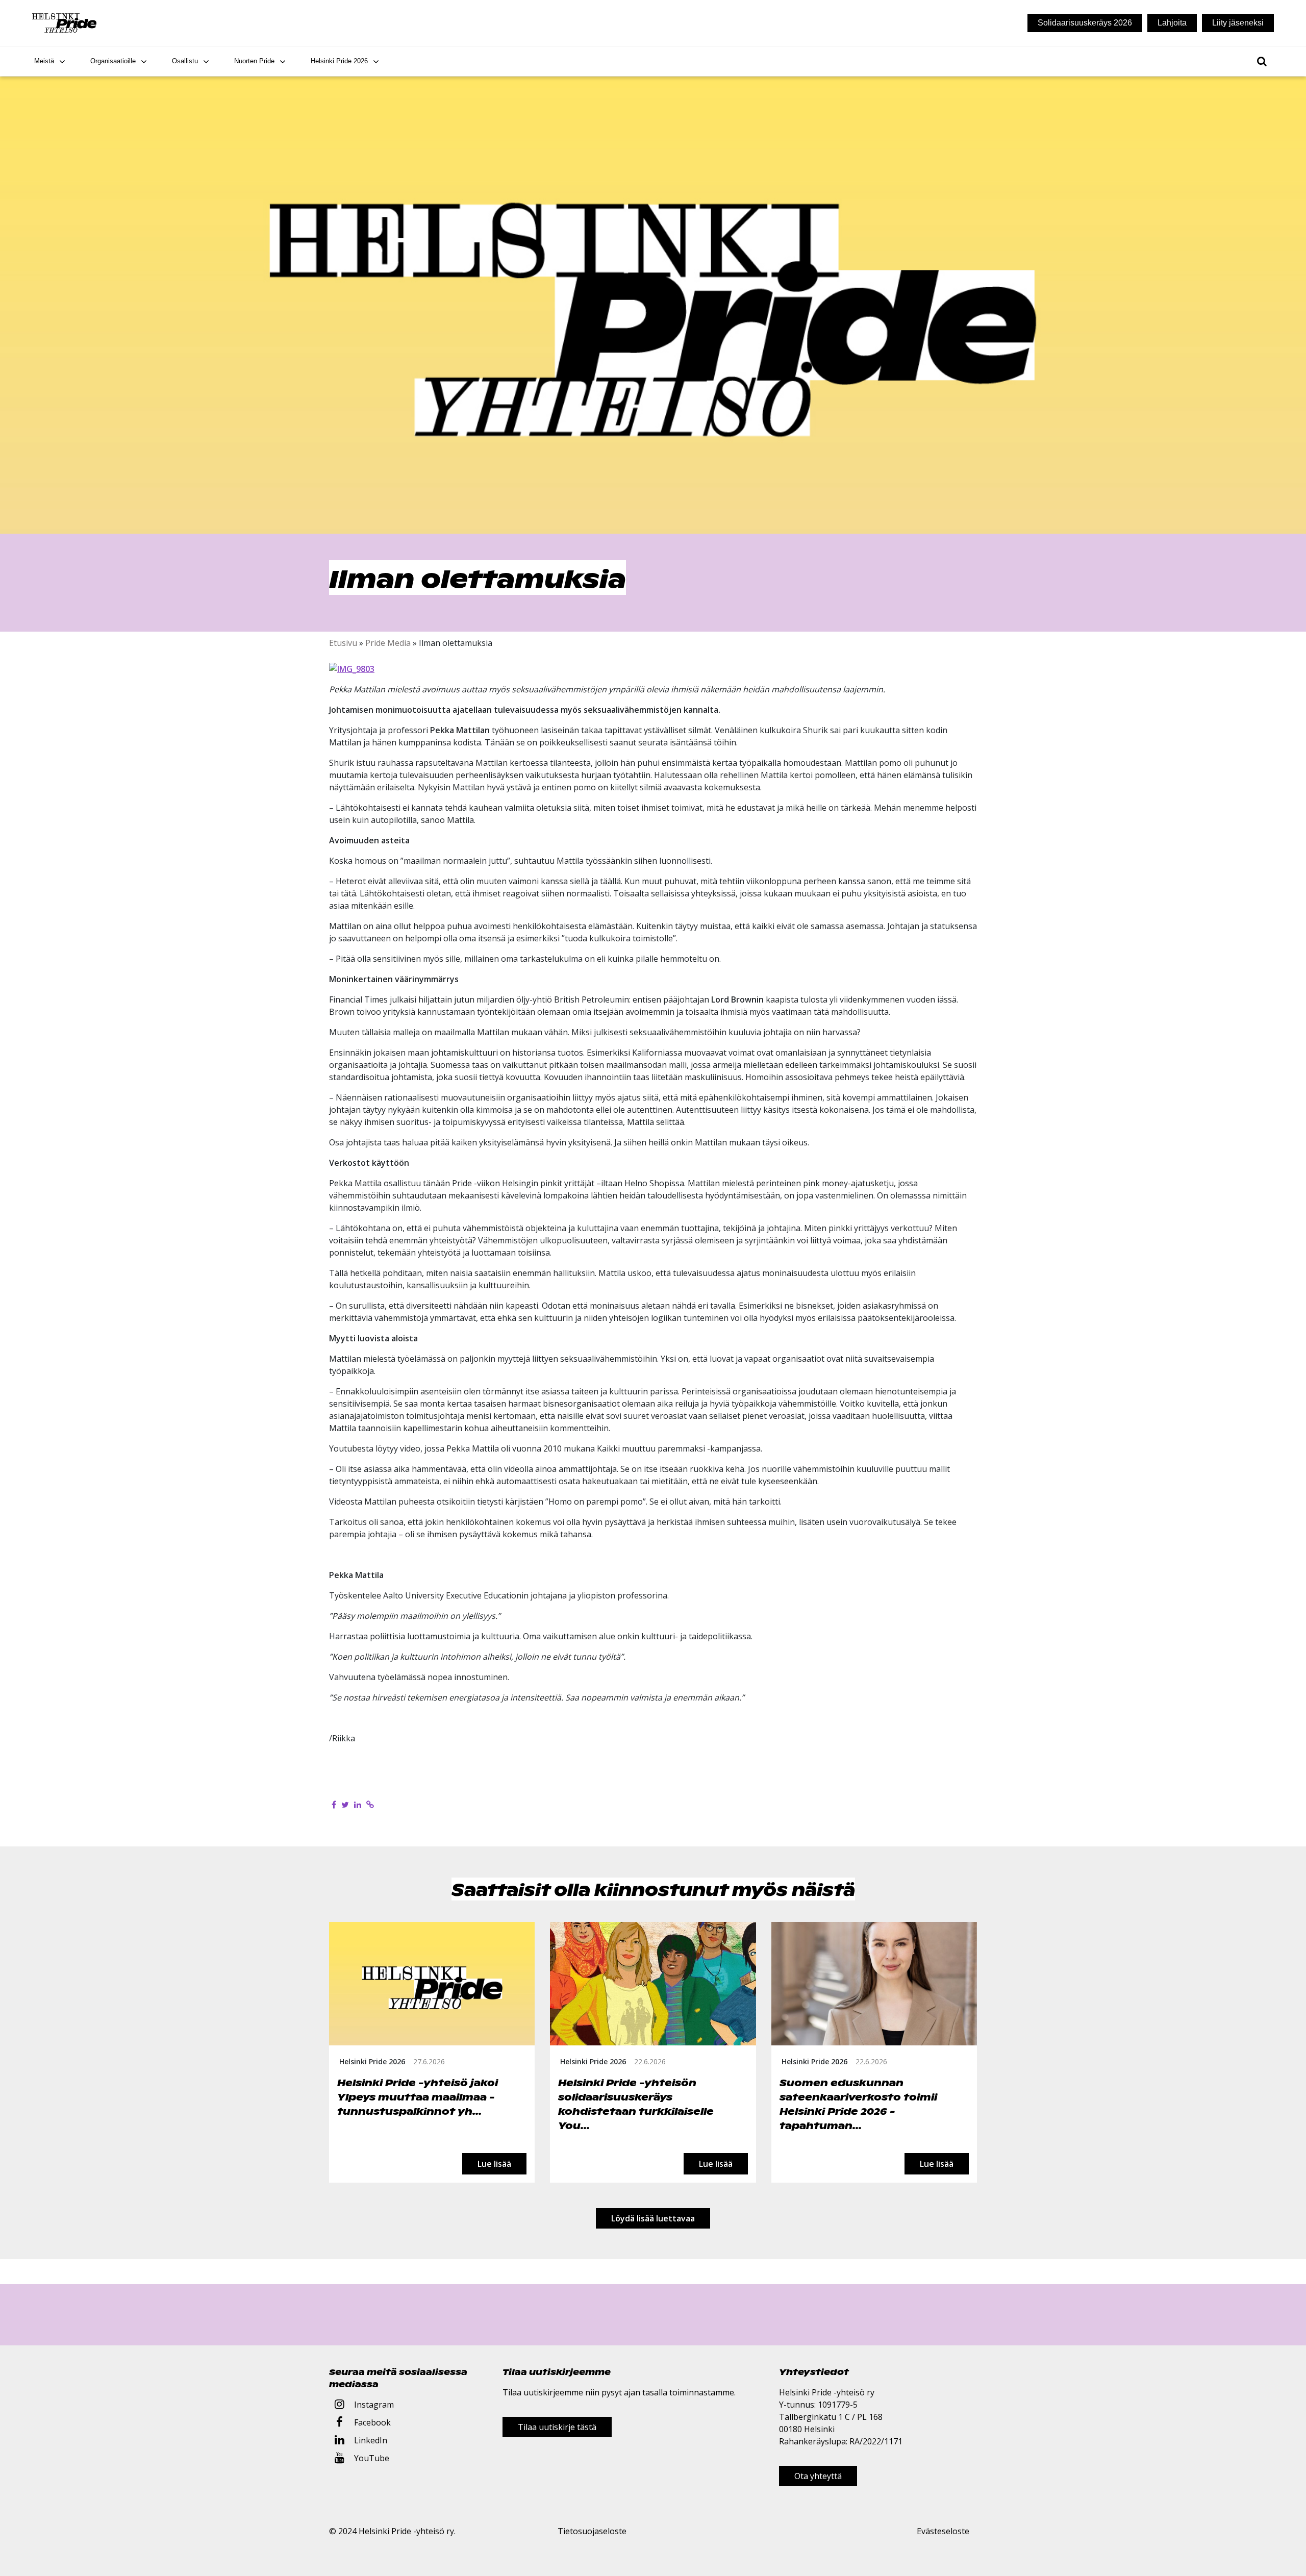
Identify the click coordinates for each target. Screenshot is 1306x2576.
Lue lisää (494, 2163)
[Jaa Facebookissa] (334, 1805)
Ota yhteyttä (818, 2476)
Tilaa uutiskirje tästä (557, 2427)
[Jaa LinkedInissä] (358, 1805)
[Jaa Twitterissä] (345, 1805)
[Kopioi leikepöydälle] (370, 1805)
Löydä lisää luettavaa (653, 2218)
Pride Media (388, 643)
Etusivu (343, 643)
